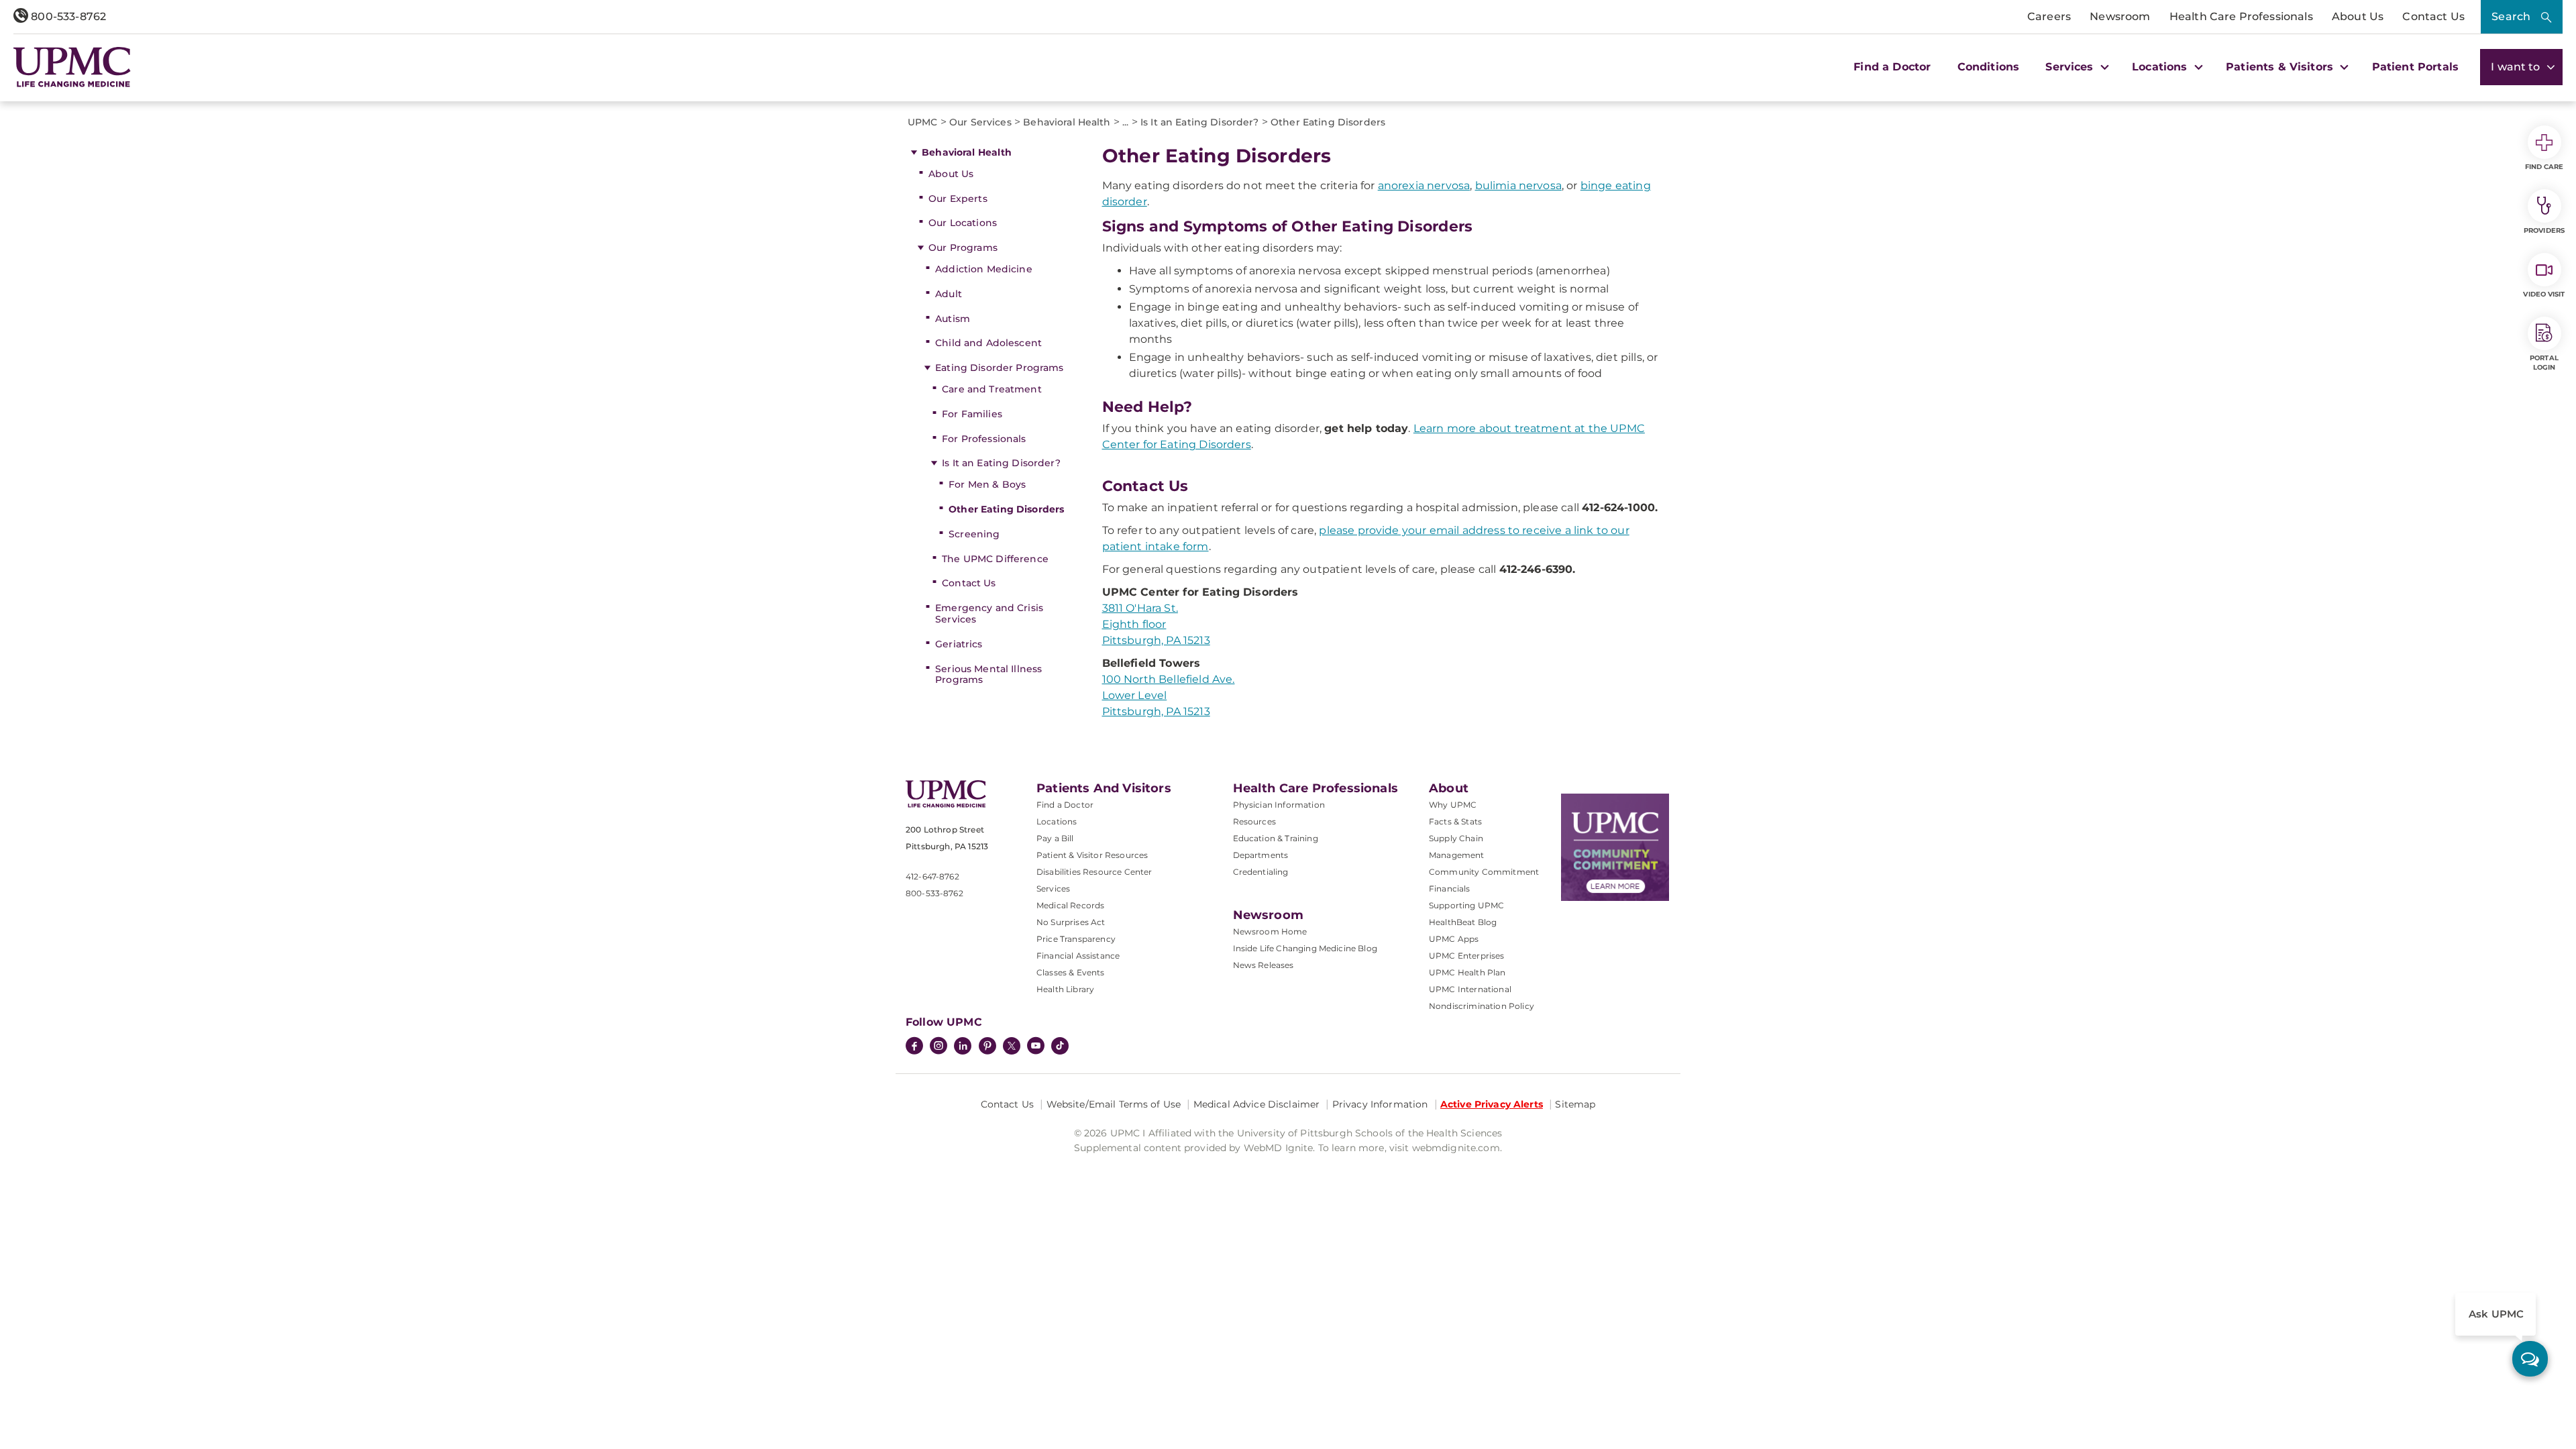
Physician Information (1279, 805)
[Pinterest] (987, 1047)
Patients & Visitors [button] (2281, 67)
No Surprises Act (1071, 922)
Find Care (2544, 167)
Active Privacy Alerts (1492, 1104)
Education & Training (1276, 838)
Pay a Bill (1055, 838)
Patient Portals (2415, 67)
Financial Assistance (1078, 956)
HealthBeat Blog (1463, 922)
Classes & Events (1071, 972)
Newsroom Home (1270, 931)
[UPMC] (72, 67)
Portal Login (2544, 363)
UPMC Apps (1454, 939)
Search (2511, 16)
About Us (2358, 16)
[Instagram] (938, 1047)
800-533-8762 (67, 16)
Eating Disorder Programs (999, 368)
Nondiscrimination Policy (1482, 1006)
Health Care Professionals (2241, 16)
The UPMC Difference (995, 559)
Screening (974, 534)
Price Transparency (1076, 939)
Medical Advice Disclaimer (1257, 1104)
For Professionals (984, 439)
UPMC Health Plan (1467, 972)
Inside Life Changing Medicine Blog (1305, 948)
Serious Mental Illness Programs (988, 675)
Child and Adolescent (988, 343)
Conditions (1989, 67)
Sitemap (1575, 1104)
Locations (1057, 821)
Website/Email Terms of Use (1114, 1104)
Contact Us (2433, 16)
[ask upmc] (2530, 1359)
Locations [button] (2161, 67)
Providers (2544, 230)
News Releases (1264, 965)
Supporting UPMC (1466, 905)
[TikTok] (1060, 1046)
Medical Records (1070, 905)
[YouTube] (1036, 1047)
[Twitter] (1012, 1046)
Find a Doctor (1892, 67)
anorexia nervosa (1424, 185)
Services (1053, 889)
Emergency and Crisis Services (989, 613)
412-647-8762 (932, 876)
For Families (972, 414)
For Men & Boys (987, 484)
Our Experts (958, 199)
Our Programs (963, 248)
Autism (953, 319)
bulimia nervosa (1518, 185)
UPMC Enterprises (1467, 956)
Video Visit (2544, 294)
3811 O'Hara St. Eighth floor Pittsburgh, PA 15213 (1156, 624)
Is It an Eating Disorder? (1001, 463)
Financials (1450, 889)
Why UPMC (1453, 805)
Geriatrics (959, 644)
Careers (2049, 16)
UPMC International (1470, 989)
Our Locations (963, 223)
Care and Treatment (992, 389)
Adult (949, 294)
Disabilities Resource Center (1094, 872)
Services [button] (2071, 67)
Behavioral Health (967, 152)
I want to (2517, 67)
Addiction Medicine (984, 269)
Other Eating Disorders (1006, 509)
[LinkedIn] (963, 1047)
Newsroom (2120, 16)
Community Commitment (1484, 872)
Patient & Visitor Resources (1092, 855)
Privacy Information (1380, 1104)
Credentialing (1261, 872)
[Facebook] (914, 1047)
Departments (1261, 855)
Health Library (1065, 989)
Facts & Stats (1455, 821)
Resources (1254, 821)
